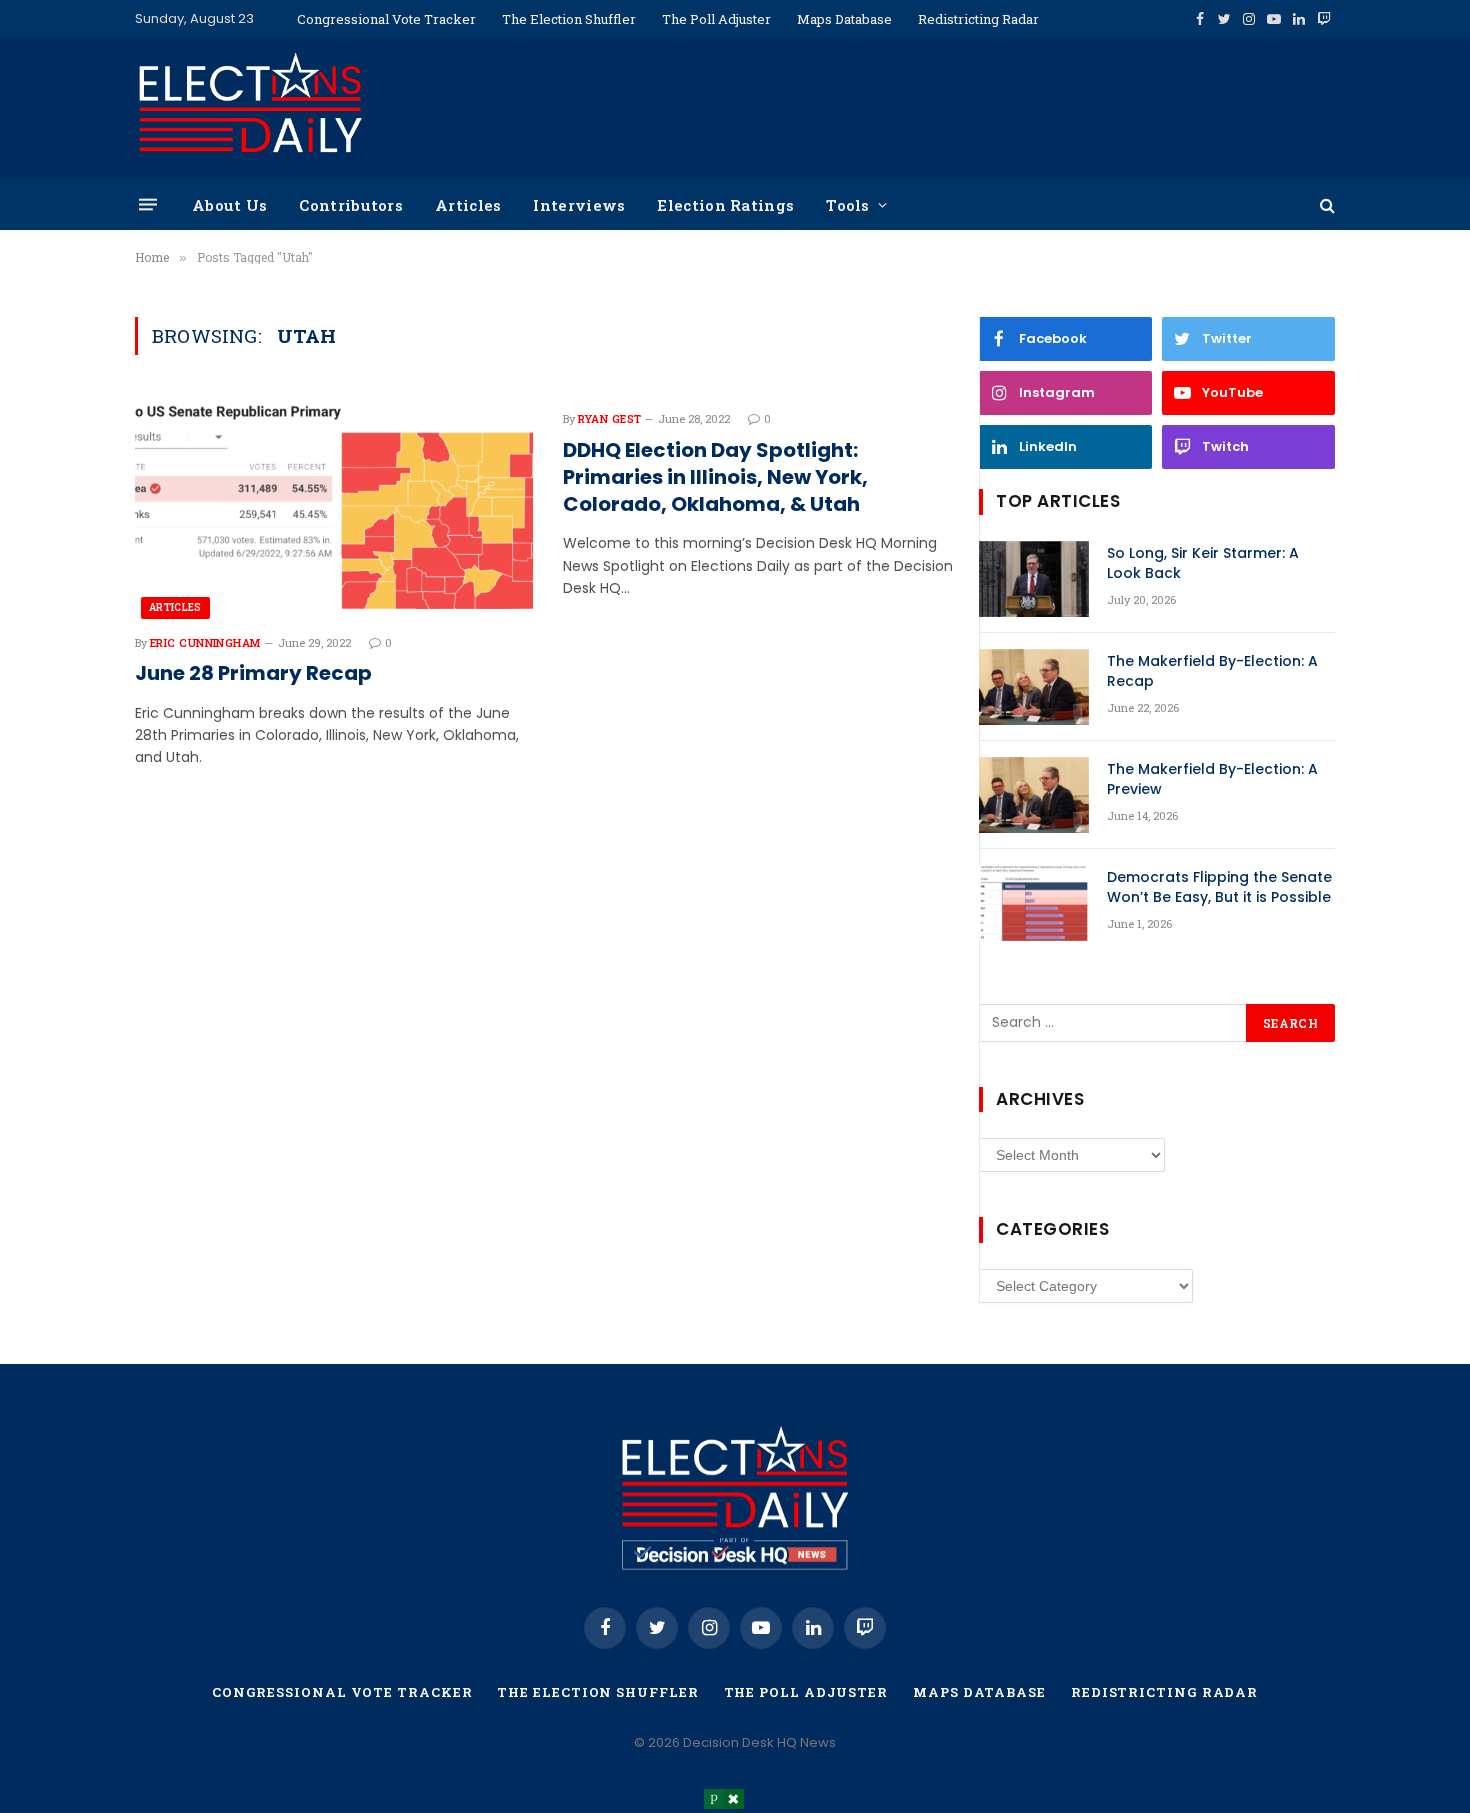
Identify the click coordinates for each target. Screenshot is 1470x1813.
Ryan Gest (610, 418)
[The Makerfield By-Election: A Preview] (1034, 795)
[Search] (1325, 204)
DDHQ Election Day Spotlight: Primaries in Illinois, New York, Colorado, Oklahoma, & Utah (715, 477)
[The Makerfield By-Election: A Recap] (1034, 687)
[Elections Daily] (250, 108)
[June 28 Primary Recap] (334, 507)
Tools (848, 205)
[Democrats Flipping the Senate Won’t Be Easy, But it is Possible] (1034, 903)
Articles (468, 205)
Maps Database (844, 19)
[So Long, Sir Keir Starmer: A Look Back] (1034, 579)
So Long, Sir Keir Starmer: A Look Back (1203, 563)
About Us (229, 205)
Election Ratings (725, 205)
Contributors (351, 205)
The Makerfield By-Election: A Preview (1212, 779)
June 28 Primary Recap (253, 673)
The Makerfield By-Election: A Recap (1212, 671)
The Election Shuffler (569, 19)
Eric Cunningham (205, 642)
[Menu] (148, 204)
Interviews (579, 205)
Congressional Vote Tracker (386, 19)
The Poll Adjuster (716, 19)
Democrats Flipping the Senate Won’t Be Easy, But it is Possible (1219, 887)
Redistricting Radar (978, 19)
